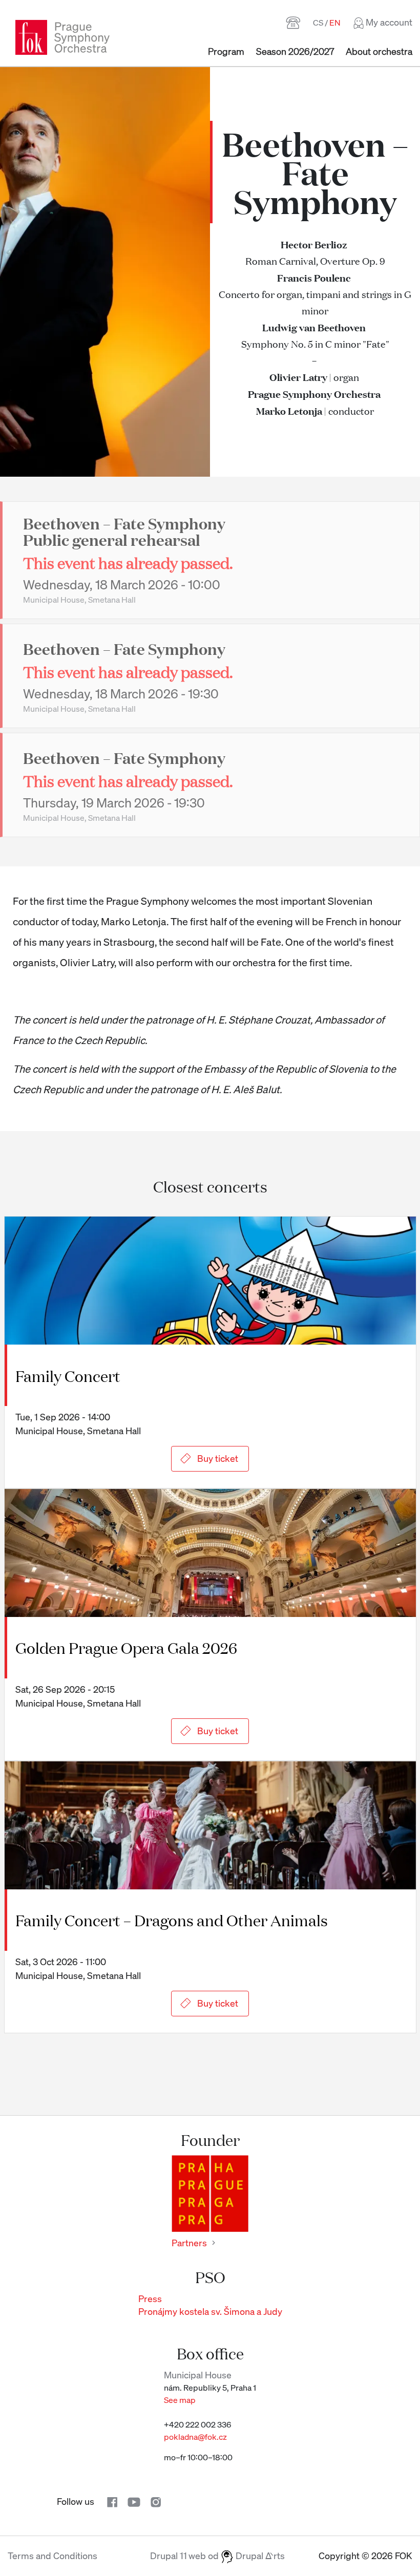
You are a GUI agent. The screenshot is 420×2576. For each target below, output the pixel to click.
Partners (189, 2243)
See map (180, 2400)
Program (226, 51)
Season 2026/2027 (295, 51)
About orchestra (379, 51)
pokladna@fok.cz (195, 2437)
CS (318, 23)
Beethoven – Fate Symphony (124, 648)
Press (150, 2298)
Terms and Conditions (52, 2556)
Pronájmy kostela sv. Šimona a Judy (210, 2311)
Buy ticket (218, 1458)
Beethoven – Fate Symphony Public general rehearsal (124, 531)
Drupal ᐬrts (259, 2556)
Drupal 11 (169, 2556)
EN (335, 23)
